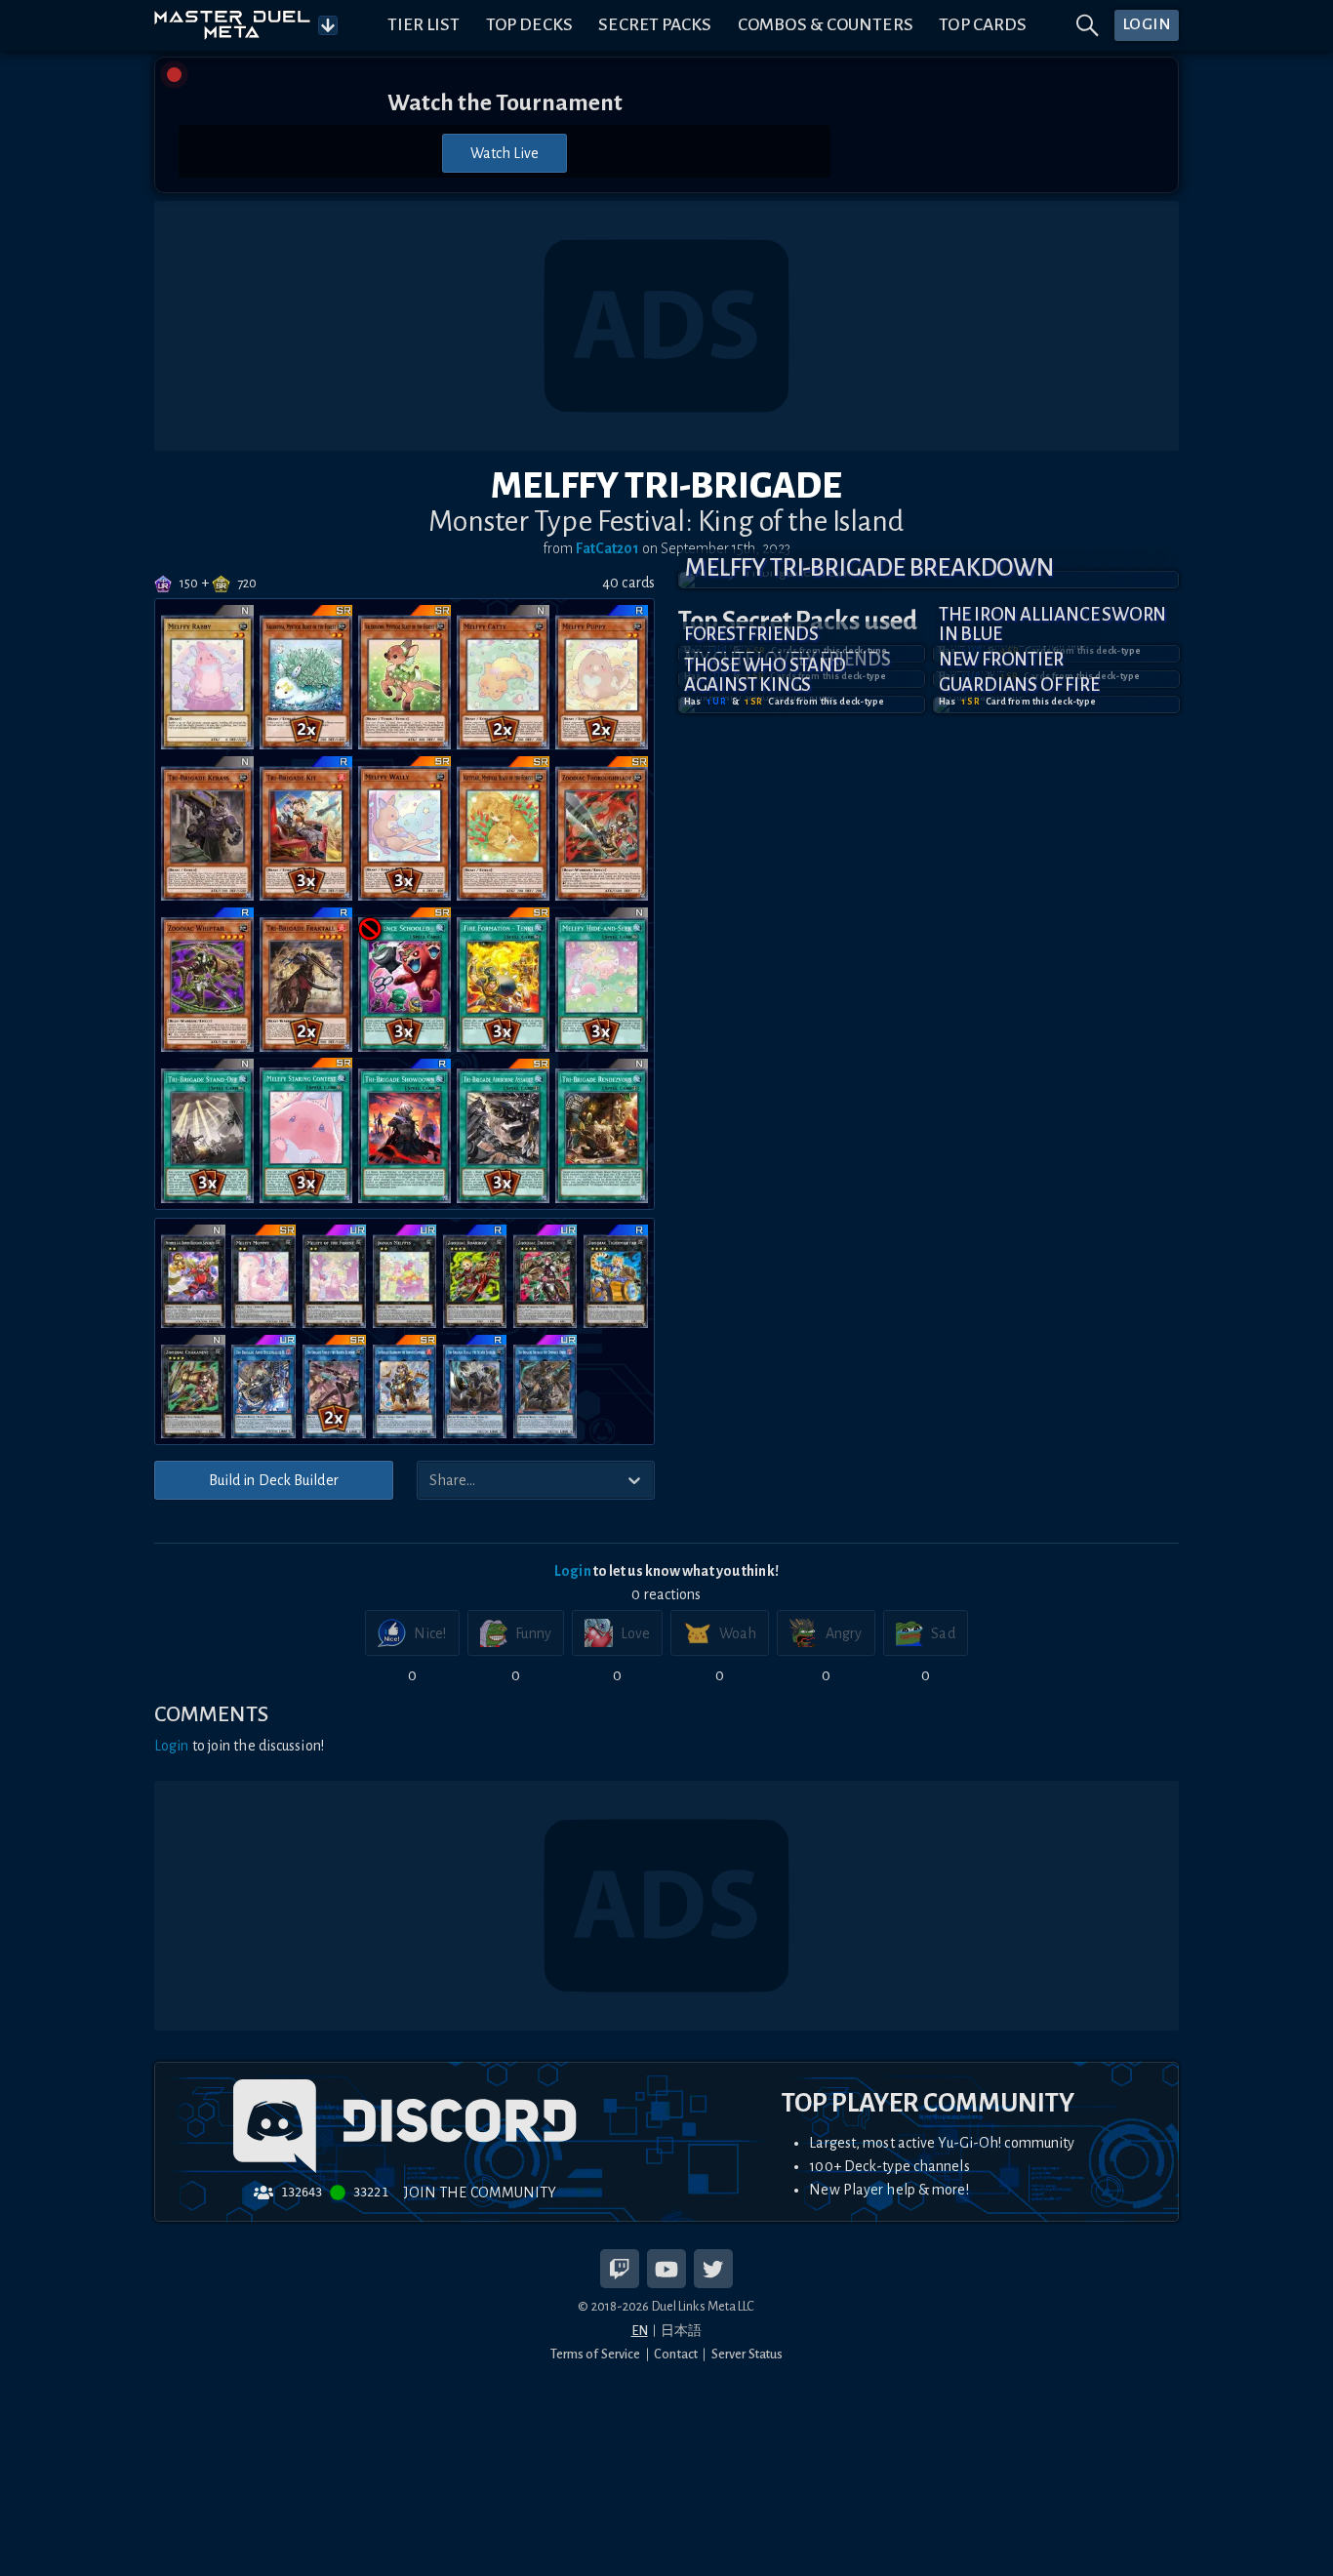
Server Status (747, 2354)
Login (573, 1571)
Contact (676, 2354)
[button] (929, 580)
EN (640, 2331)
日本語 (681, 2331)
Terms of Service (596, 2354)
